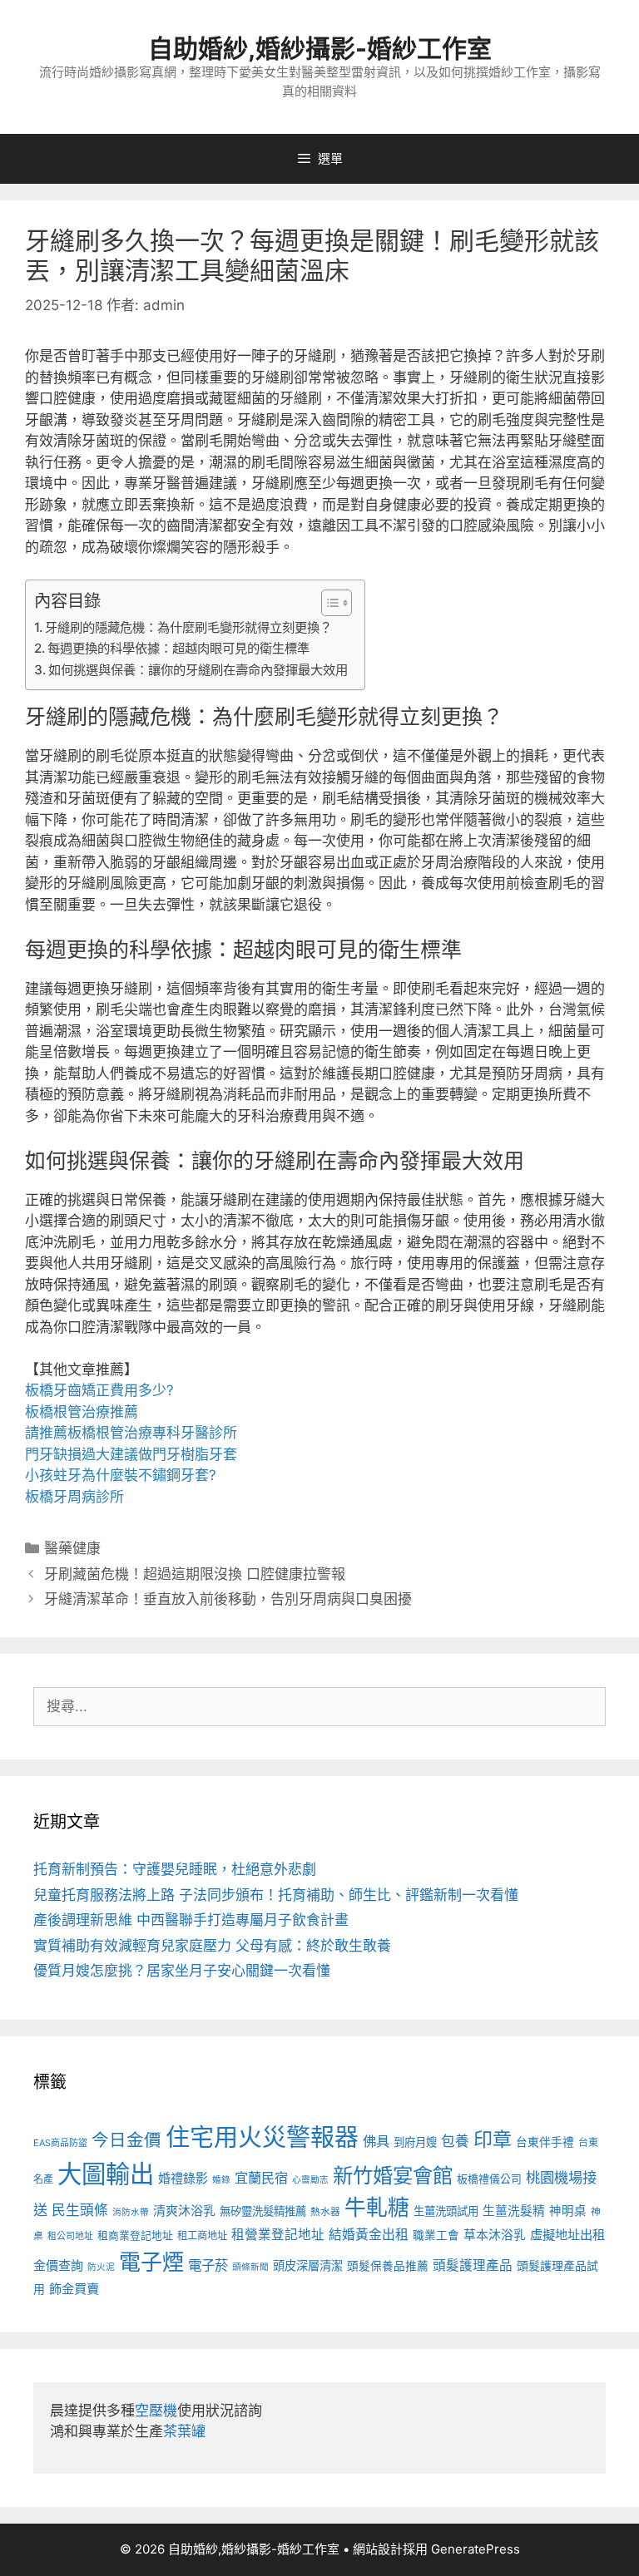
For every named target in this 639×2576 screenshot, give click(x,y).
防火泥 (101, 2267)
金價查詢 (58, 2265)
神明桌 (568, 2211)
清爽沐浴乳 (184, 2211)
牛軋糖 (377, 2207)
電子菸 (208, 2265)
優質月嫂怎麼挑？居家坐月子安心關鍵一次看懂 (182, 1971)
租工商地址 (202, 2235)
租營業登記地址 (278, 2235)
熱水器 (325, 2212)
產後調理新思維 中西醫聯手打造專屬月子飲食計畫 (191, 1920)
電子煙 (151, 2262)
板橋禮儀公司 (489, 2179)
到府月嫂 (415, 2142)
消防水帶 (131, 2212)
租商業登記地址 (135, 2235)
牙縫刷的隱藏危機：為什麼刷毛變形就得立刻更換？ (188, 627)
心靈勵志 (310, 2180)
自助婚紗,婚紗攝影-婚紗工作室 (320, 48)
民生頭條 (80, 2210)
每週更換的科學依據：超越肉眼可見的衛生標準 (178, 648)
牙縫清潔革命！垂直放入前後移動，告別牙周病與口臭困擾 (228, 1599)
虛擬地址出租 (567, 2235)
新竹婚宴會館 (393, 2175)
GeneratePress (476, 2549)
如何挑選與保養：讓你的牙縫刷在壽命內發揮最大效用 (198, 670)
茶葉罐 (184, 2431)
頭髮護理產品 (473, 2265)
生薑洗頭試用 (446, 2211)
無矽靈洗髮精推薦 (263, 2211)
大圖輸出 (106, 2174)
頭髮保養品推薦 (388, 2266)
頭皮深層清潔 (308, 2265)
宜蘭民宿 (261, 2178)
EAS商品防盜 (60, 2143)
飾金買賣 (74, 2289)
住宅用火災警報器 (262, 2137)
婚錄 (221, 2180)
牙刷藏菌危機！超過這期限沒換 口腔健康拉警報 (195, 1574)
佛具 (376, 2141)
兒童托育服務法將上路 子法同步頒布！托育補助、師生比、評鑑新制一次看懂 (276, 1895)
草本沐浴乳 (495, 2235)
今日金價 (126, 2140)
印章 (493, 2139)
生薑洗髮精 (514, 2211)
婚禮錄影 (183, 2178)
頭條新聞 (250, 2267)
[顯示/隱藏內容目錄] (328, 603)
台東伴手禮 (545, 2142)
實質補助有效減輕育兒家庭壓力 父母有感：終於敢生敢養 (212, 1946)
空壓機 (156, 2411)
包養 (455, 2141)
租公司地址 (70, 2236)
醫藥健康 (72, 1548)
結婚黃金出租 (369, 2235)
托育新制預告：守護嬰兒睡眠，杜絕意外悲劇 (175, 1869)
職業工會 (436, 2235)
